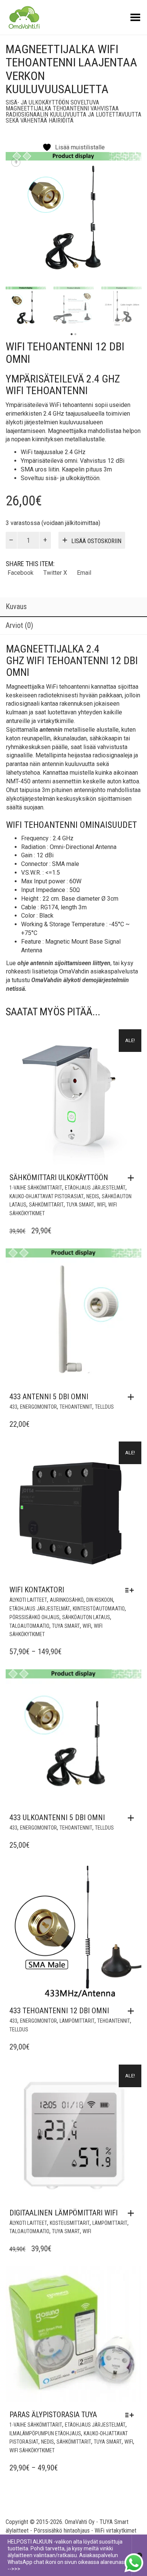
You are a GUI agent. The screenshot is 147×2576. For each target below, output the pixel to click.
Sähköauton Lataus (86, 1617)
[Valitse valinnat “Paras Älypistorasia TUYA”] (131, 2415)
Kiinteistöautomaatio (99, 1609)
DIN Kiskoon (100, 1600)
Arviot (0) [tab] (19, 625)
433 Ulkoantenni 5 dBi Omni (57, 1818)
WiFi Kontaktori (37, 1590)
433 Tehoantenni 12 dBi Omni (59, 2011)
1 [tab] (72, 334)
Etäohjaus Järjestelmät (95, 1188)
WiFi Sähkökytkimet (32, 2450)
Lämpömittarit (77, 2021)
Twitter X (55, 573)
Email (84, 573)
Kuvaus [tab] (16, 606)
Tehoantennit (76, 1407)
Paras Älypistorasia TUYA (53, 2415)
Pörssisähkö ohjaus (34, 1617)
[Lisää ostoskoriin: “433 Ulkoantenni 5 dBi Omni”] (133, 1818)
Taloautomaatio (29, 1626)
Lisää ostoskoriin (96, 541)
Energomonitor (38, 1407)
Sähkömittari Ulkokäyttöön (59, 1177)
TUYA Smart (80, 1205)
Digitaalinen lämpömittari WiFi (64, 2213)
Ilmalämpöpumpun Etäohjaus (45, 2433)
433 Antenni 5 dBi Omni (49, 1397)
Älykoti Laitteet (28, 1600)
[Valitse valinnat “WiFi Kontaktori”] (131, 1590)
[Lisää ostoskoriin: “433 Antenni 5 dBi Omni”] (133, 1397)
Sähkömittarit (46, 1205)
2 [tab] (75, 334)
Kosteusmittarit (70, 2223)
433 (13, 1407)
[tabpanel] (26, 307)
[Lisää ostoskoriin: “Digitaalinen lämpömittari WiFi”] (133, 2213)
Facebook (21, 573)
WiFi (101, 1205)
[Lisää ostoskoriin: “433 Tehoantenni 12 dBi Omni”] (133, 2011)
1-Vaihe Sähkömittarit (36, 1188)
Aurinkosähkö (67, 1600)
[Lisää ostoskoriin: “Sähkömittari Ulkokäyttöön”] (133, 1178)
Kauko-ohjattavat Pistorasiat (47, 1196)
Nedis (93, 1196)
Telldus (104, 1407)
